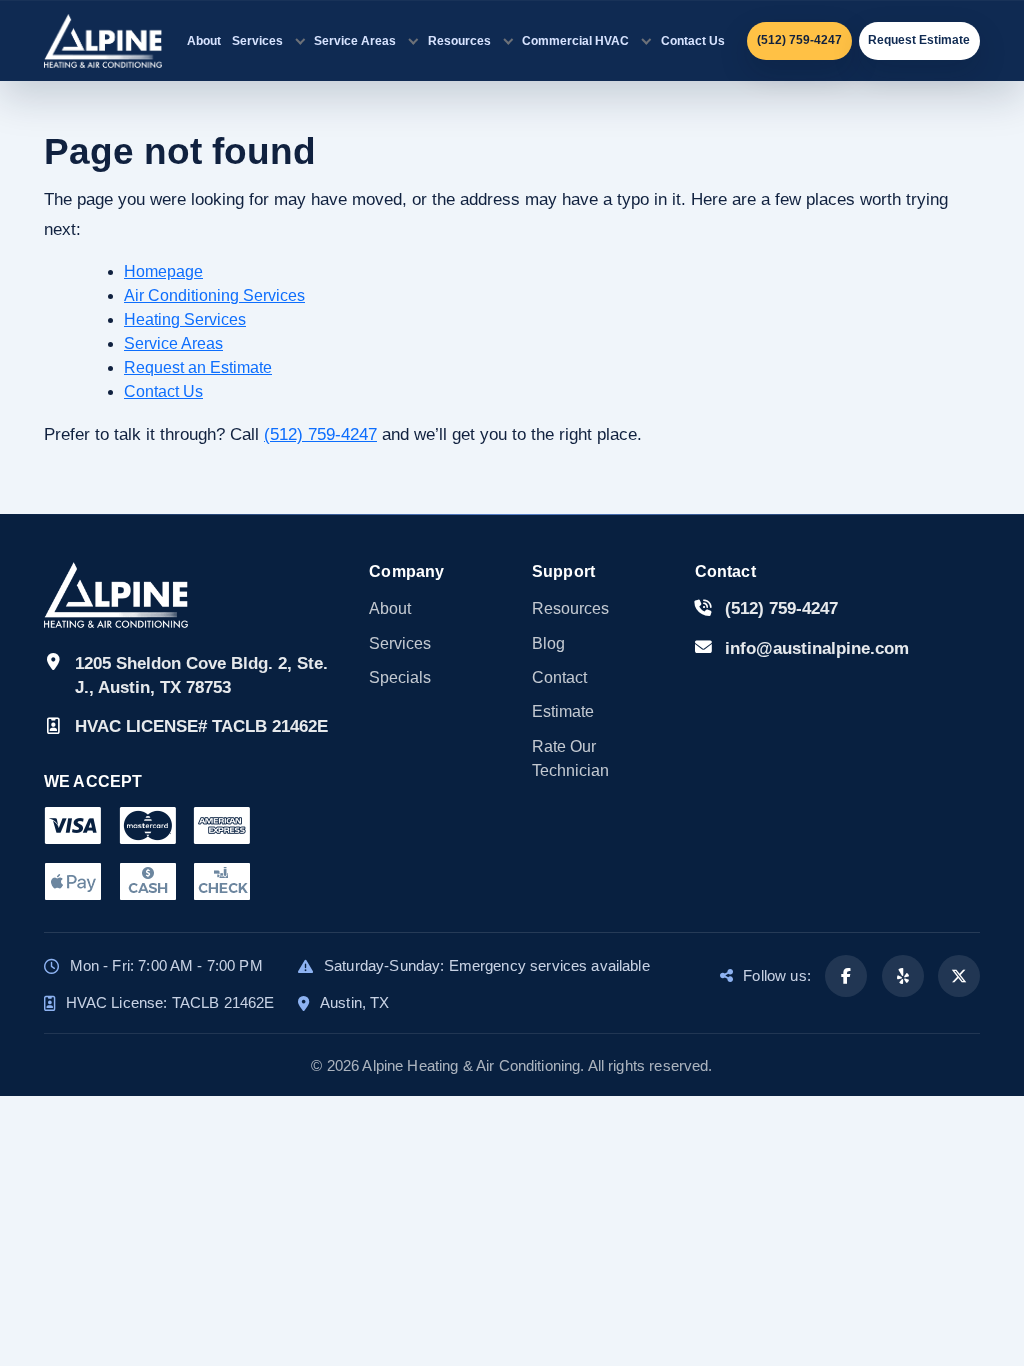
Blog (548, 643)
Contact (559, 677)
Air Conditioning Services (214, 295)
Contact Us (693, 41)
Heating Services (185, 319)
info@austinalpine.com (817, 648)
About (204, 41)
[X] (959, 976)
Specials (400, 677)
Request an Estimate (198, 367)
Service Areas (355, 41)
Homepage (163, 271)
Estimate (563, 711)
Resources (459, 41)
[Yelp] (903, 976)
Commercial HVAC (575, 41)
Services (257, 41)
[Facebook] (846, 976)
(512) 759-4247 (320, 434)
